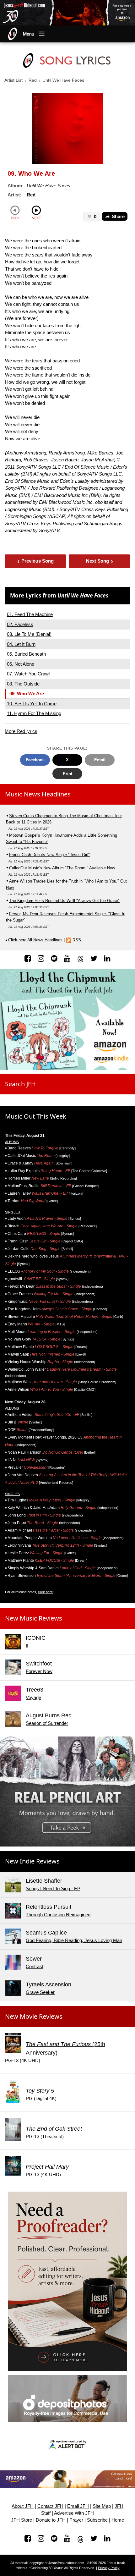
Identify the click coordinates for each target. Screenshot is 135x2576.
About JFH (23, 2506)
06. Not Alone (21, 664)
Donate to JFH (51, 2520)
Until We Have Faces (63, 80)
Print (67, 774)
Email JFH (78, 2506)
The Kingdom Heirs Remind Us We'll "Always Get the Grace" (64, 901)
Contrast (35, 1966)
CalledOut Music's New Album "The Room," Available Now (62, 868)
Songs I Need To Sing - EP (53, 1888)
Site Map (102, 2506)
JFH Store (22, 2520)
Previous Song (36, 561)
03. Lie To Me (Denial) (29, 634)
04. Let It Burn (21, 644)
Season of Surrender (47, 1723)
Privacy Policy (109, 2568)
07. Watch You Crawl (28, 674)
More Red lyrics (21, 731)
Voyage (33, 1697)
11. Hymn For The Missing (34, 713)
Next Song (100, 561)
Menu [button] (29, 34)
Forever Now (39, 1671)
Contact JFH (50, 2506)
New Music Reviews (34, 1618)
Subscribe (97, 2520)
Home (118, 2520)
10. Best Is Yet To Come (32, 704)
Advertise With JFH (74, 2513)
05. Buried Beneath (26, 654)
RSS (77, 940)
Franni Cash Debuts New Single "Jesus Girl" (49, 855)
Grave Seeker (40, 1992)
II (27, 1646)
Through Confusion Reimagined (58, 1915)
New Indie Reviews (32, 1861)
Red (33, 80)
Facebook (35, 760)
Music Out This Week (36, 1116)
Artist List (13, 80)
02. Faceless (20, 624)
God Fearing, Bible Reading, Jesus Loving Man (74, 1940)
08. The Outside (23, 684)
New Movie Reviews (34, 2016)
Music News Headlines (38, 794)
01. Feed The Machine (30, 614)
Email (100, 760)
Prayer (76, 2520)
